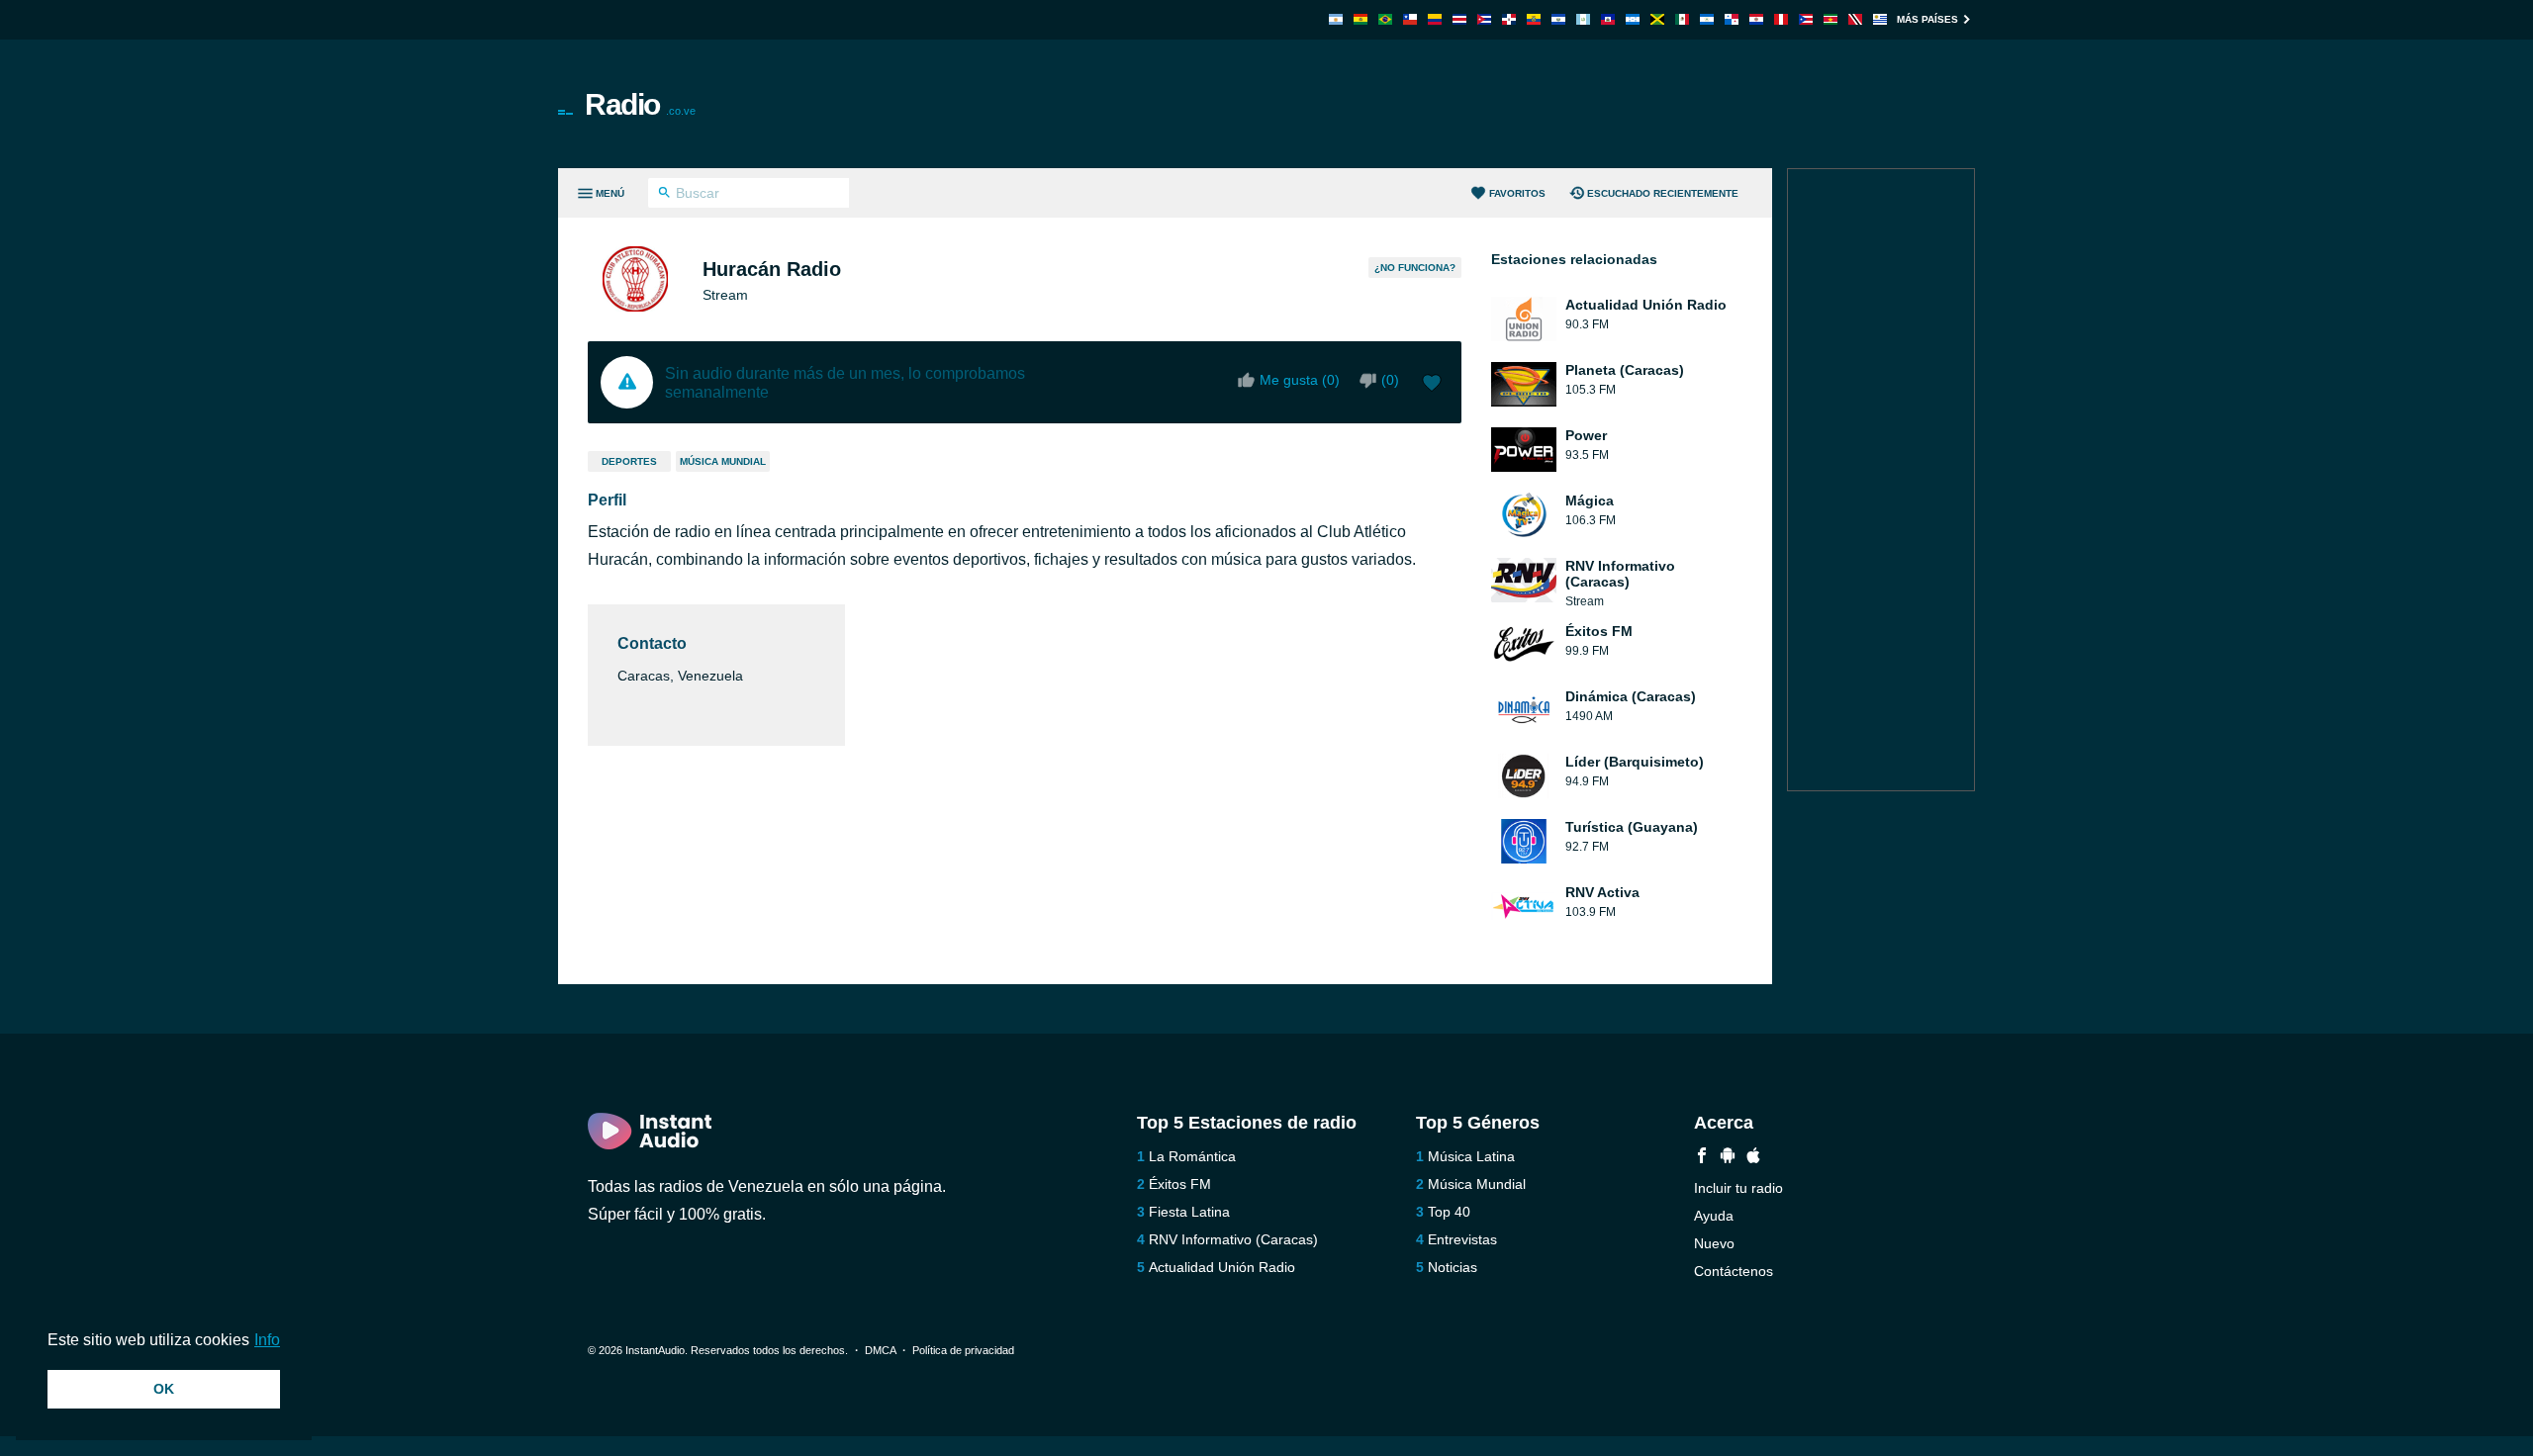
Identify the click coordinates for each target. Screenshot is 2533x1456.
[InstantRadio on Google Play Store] (1728, 1158)
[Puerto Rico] (1806, 19)
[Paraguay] (1756, 19)
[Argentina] (1336, 19)
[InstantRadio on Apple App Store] (1753, 1158)
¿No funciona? (1415, 268)
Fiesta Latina (1189, 1212)
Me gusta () (1300, 380)
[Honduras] (1633, 19)
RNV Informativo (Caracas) (1233, 1239)
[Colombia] (1435, 19)
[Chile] (1410, 19)
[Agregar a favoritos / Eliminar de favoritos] (1432, 385)
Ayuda (1714, 1216)
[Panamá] (1732, 19)
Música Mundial (723, 461)
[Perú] (1781, 19)
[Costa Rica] (1459, 19)
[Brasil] (1385, 19)
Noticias (1453, 1267)
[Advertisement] (1490, 104)
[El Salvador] (1558, 19)
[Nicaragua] (1707, 19)
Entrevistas (1462, 1239)
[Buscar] (664, 195)
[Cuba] (1484, 19)
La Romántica (1192, 1156)
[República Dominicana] (1509, 19)
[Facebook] (1702, 1158)
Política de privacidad (963, 1350)
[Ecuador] (1534, 19)
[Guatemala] (1583, 19)
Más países (1927, 19)
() (1390, 380)
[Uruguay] (1880, 19)
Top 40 (1449, 1212)
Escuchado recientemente (1663, 193)
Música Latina (1471, 1156)
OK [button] (164, 1389)
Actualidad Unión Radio (1222, 1267)
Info (267, 1340)
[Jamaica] (1657, 19)
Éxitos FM (1180, 1184)
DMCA (880, 1350)
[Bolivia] (1360, 19)
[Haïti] (1608, 19)
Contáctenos (1734, 1271)
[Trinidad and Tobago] (1855, 19)
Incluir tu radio (1738, 1188)
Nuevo (1714, 1243)
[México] (1682, 19)
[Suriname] (1830, 19)
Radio (640, 104)
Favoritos (1517, 193)
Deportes (629, 461)
